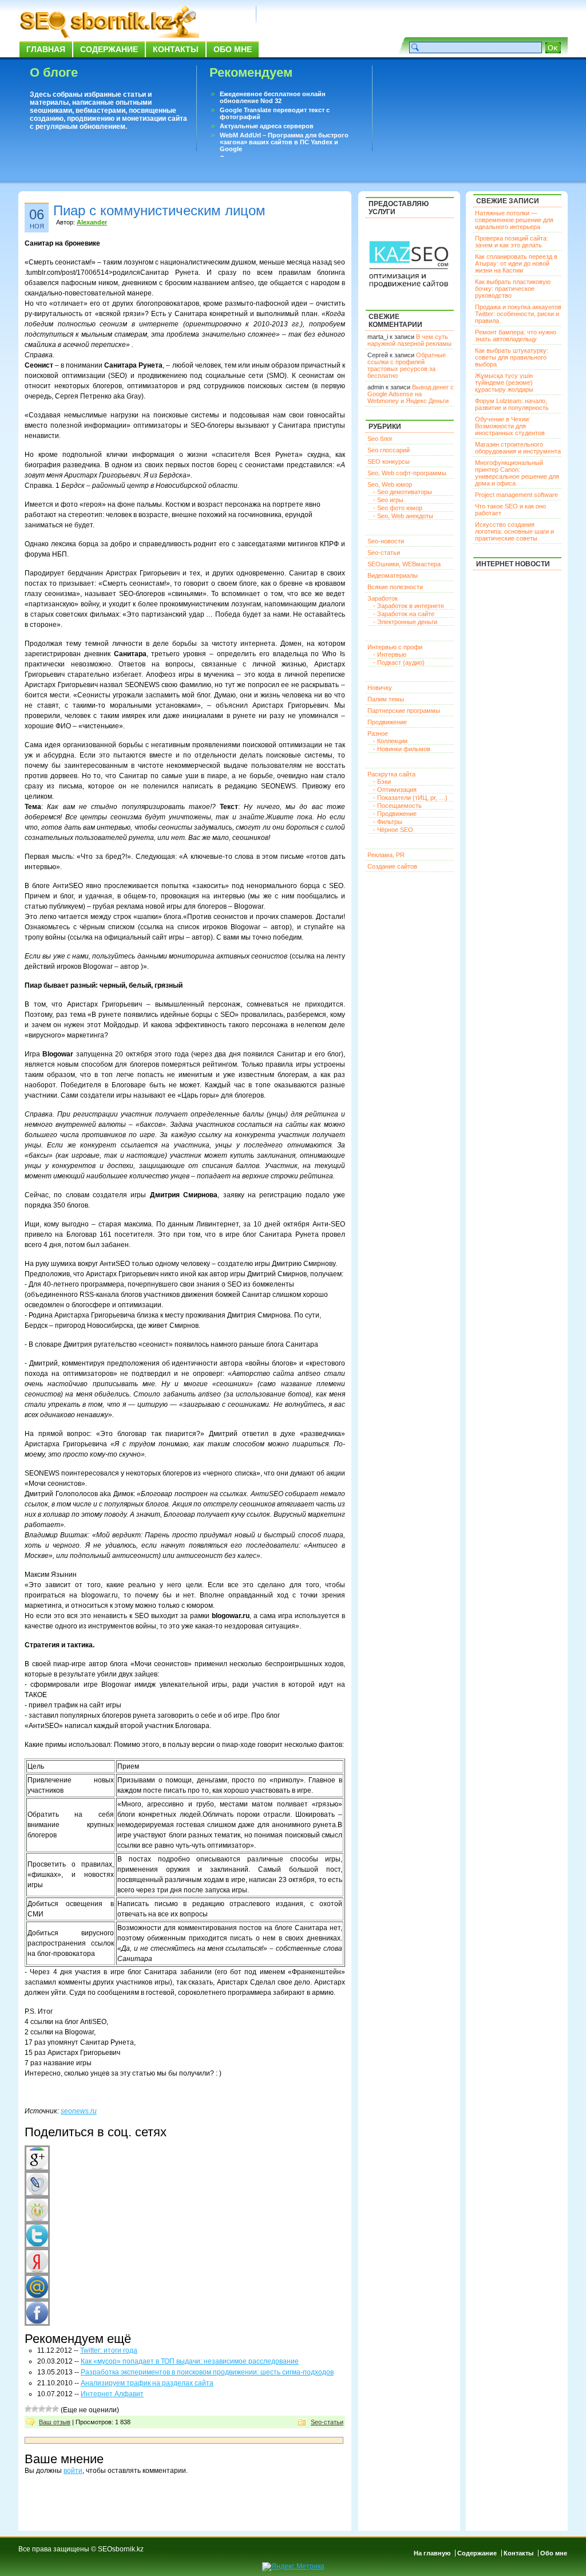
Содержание (109, 49)
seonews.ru (79, 2111)
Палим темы (386, 699)
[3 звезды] (42, 2409)
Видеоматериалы (393, 575)
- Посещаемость (397, 806)
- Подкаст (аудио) (399, 662)
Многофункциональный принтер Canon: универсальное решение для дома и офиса (517, 473)
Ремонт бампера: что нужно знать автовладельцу (516, 336)
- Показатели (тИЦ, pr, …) (410, 798)
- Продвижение (395, 814)
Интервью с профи (395, 647)
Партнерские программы (404, 711)
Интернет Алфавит (112, 2394)
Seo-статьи (327, 2422)
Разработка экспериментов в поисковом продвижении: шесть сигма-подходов (207, 2372)
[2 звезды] (35, 2409)
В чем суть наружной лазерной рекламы (409, 340)
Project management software (516, 495)
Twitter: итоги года (109, 2350)
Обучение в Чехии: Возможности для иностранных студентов (510, 426)
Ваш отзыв (55, 2422)
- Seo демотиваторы (403, 492)
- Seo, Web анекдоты (403, 516)
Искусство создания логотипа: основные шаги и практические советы (514, 531)
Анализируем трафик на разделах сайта (147, 2383)
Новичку (380, 688)
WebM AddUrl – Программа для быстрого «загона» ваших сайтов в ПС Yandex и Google (284, 142)
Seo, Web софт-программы (407, 473)
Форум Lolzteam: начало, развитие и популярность (512, 404)
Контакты (176, 49)
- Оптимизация (395, 790)
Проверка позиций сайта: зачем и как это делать (512, 242)
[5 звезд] (56, 2409)
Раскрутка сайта (391, 774)
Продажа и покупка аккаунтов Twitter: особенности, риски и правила (518, 314)
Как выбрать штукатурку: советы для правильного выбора (512, 357)
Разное (378, 733)
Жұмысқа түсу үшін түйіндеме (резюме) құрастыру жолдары (504, 382)
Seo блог (380, 439)
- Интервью (390, 654)
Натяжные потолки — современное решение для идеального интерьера (514, 220)
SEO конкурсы (389, 461)
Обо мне (233, 49)
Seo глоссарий (389, 450)
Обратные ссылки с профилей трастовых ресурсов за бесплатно (407, 365)
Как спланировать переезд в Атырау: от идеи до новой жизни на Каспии (516, 263)
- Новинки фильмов (402, 749)
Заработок (383, 598)
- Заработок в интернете (409, 606)
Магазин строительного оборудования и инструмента (518, 448)
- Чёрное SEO (393, 830)
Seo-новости (386, 541)
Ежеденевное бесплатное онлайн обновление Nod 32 (273, 97)
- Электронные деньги (405, 622)
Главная (46, 49)
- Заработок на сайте (404, 614)
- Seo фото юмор (398, 508)
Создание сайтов (392, 866)
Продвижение (387, 722)
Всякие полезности (395, 587)
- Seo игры (388, 500)
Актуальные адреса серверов (267, 126)
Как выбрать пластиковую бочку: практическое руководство (513, 289)
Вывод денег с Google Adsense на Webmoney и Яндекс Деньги (411, 394)
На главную (432, 2553)
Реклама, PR (386, 855)
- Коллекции (390, 741)
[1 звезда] (28, 2409)
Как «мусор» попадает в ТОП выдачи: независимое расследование (190, 2361)
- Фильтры (388, 822)
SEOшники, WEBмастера (404, 564)
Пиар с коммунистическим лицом (159, 210)
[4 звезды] (49, 2409)
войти (73, 2471)
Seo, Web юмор (390, 484)
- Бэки (382, 782)
